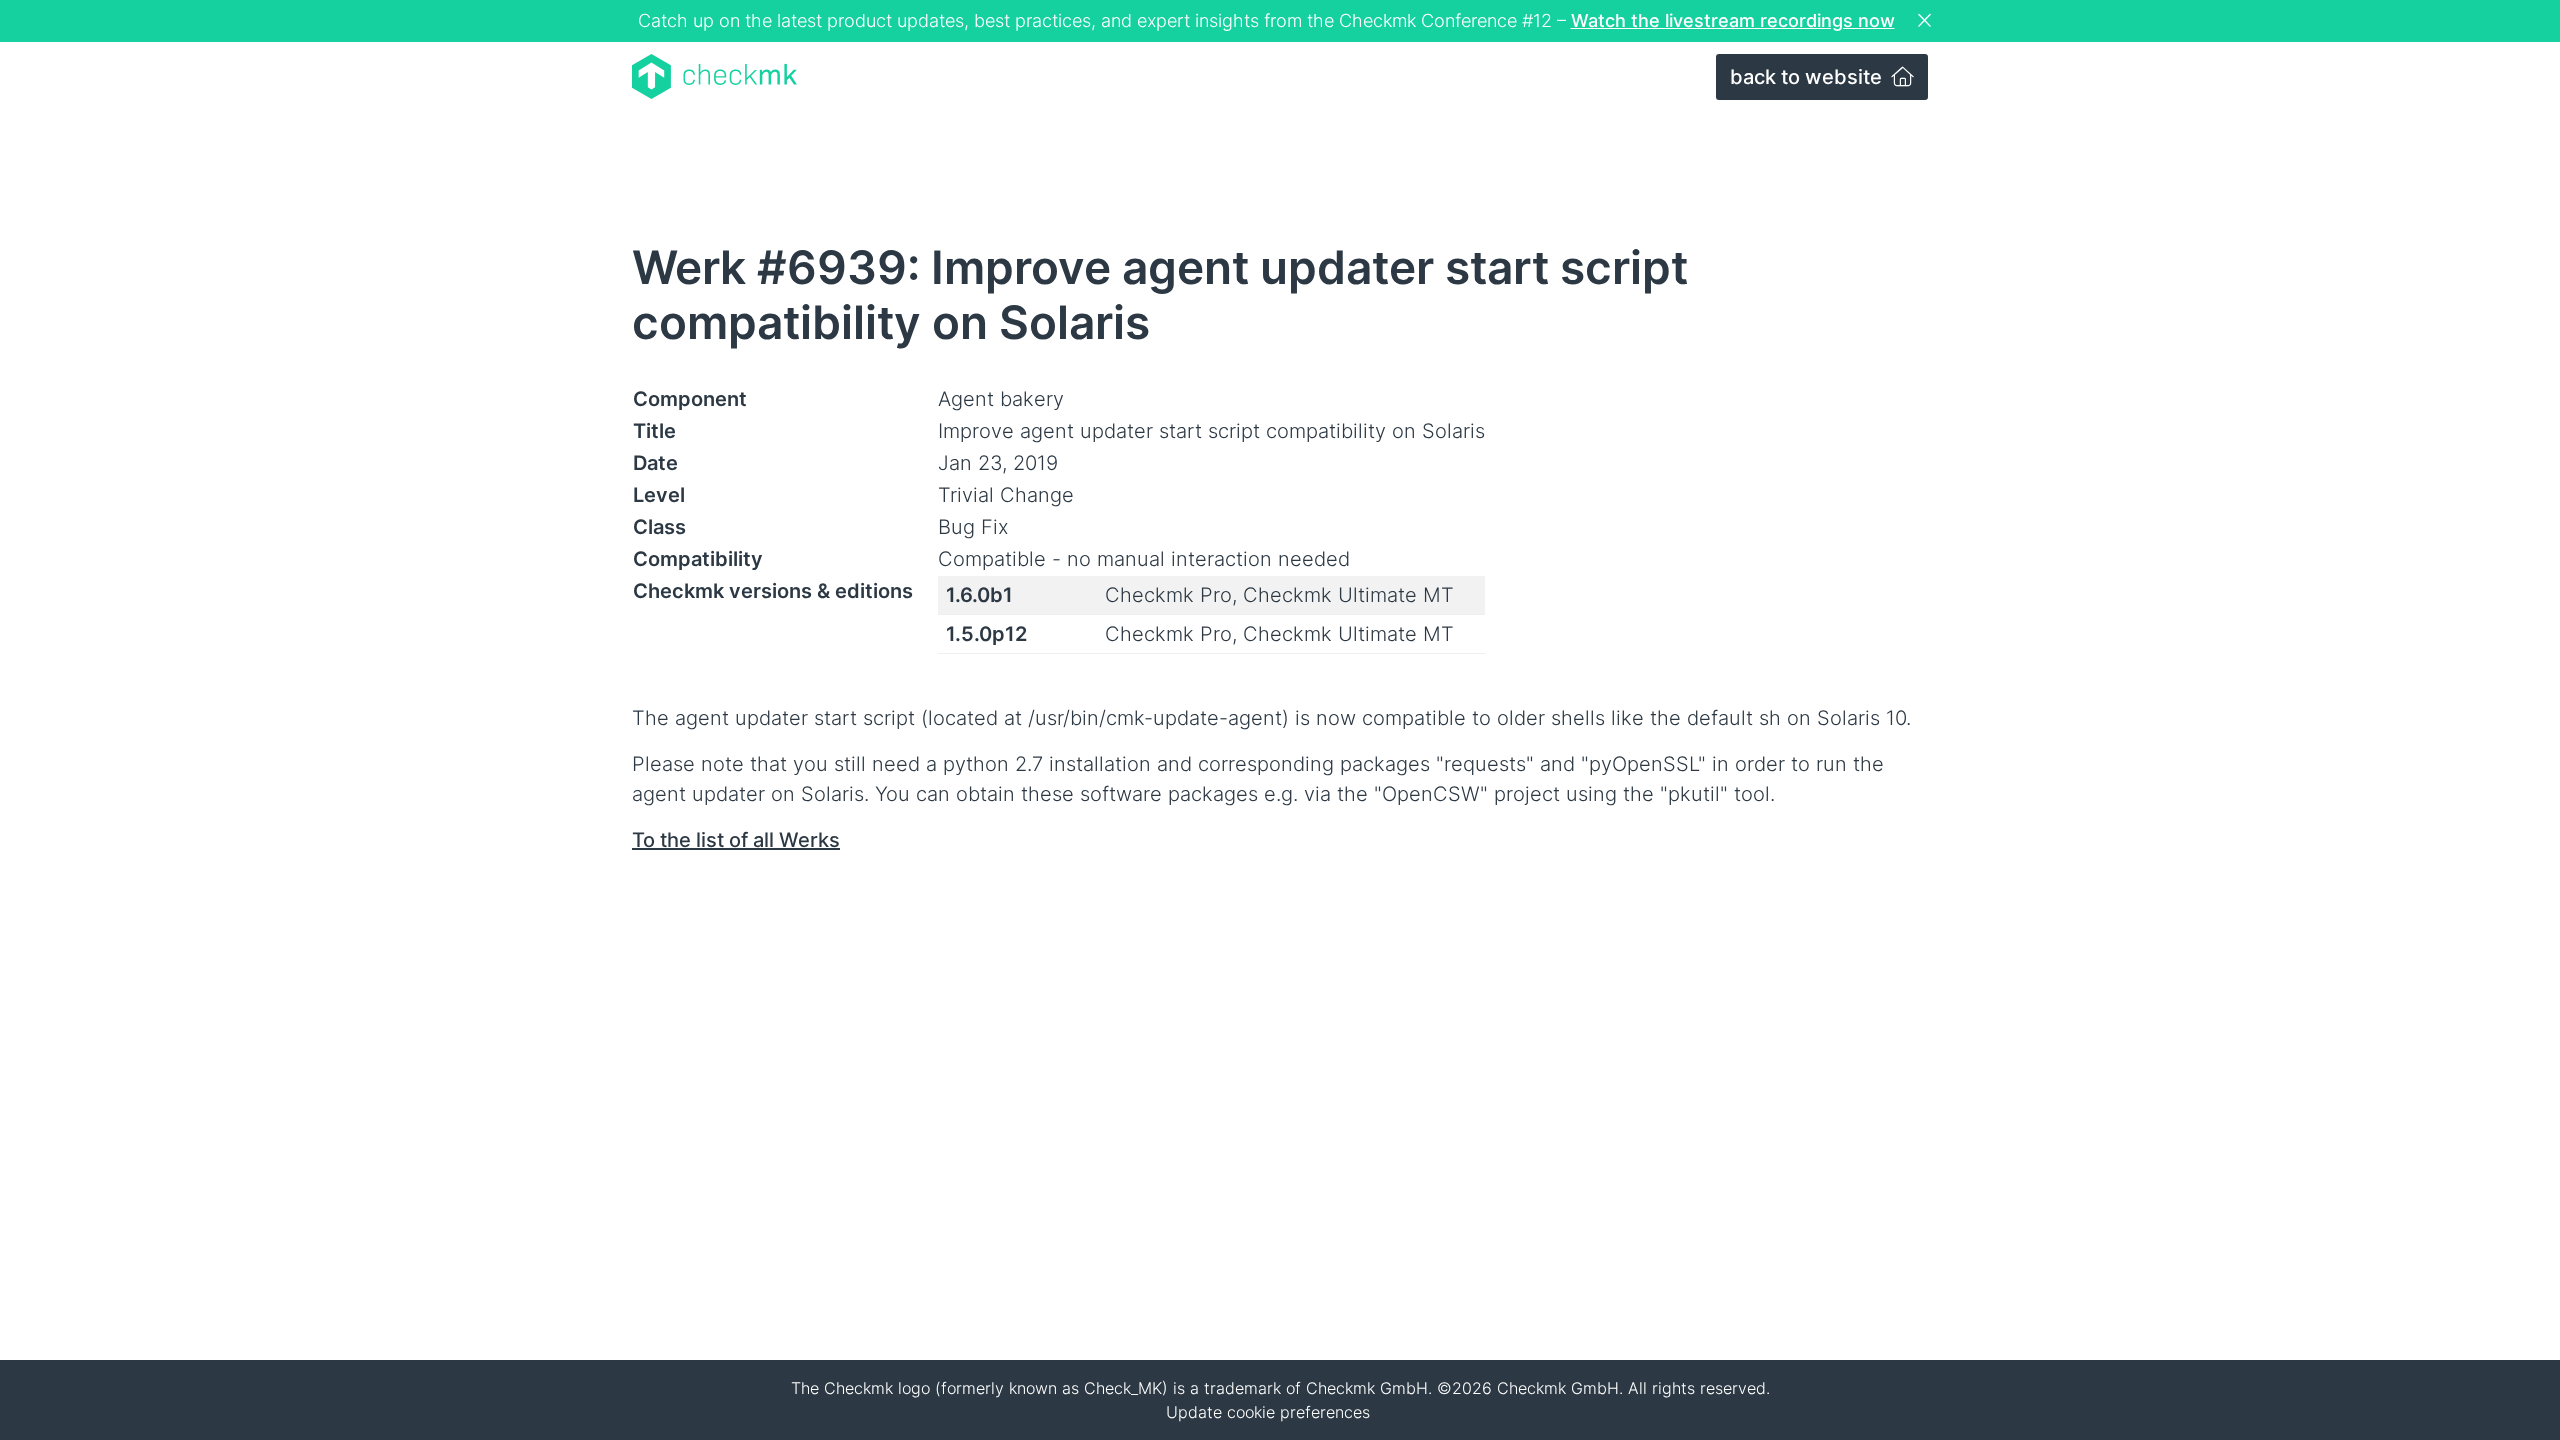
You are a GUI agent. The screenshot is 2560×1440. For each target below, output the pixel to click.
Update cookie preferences (1268, 1412)
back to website (1808, 77)
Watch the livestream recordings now (1733, 20)
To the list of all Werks (736, 840)
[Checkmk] (714, 76)
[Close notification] (1927, 21)
